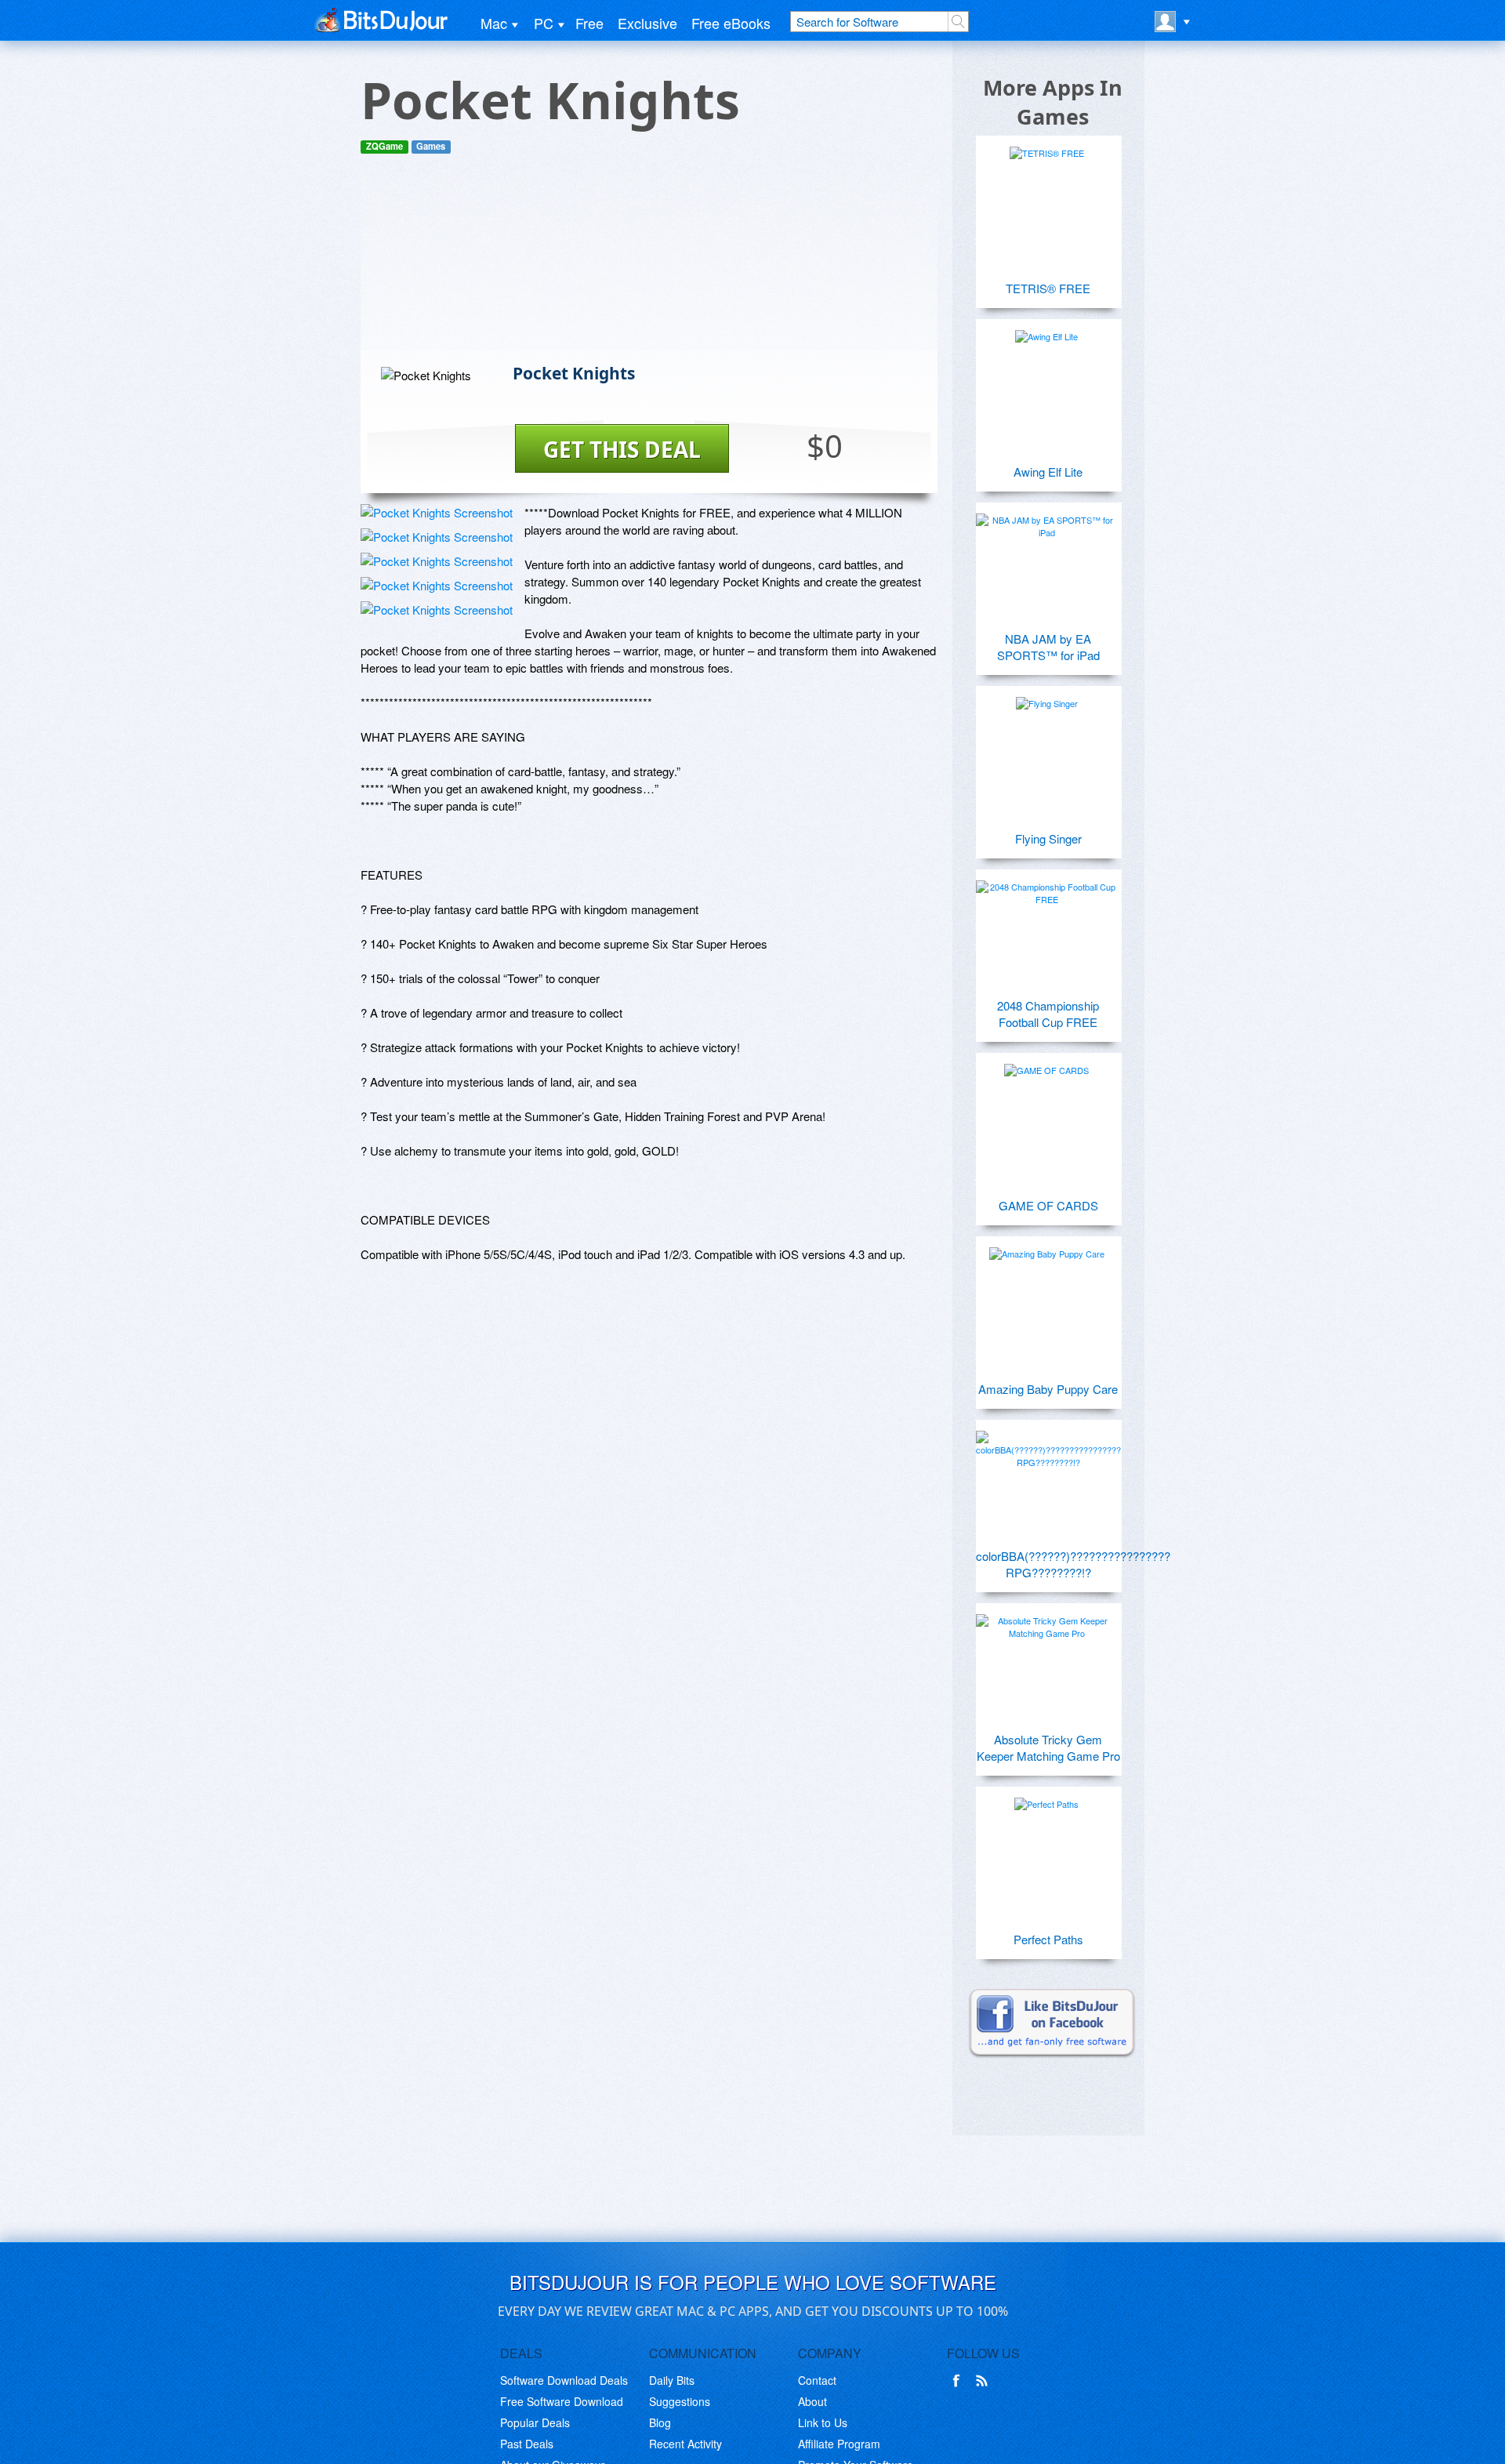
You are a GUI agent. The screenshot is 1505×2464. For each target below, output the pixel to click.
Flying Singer (1048, 838)
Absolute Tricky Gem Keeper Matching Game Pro (1048, 1747)
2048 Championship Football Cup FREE (1048, 1014)
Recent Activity (685, 2444)
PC (544, 23)
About (812, 2401)
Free (589, 23)
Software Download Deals (564, 2380)
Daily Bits (672, 2380)
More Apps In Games (1053, 102)
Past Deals (527, 2444)
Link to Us (823, 2422)
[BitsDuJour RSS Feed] (985, 2381)
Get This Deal (622, 449)
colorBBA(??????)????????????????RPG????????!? (1048, 1564)
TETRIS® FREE (1048, 288)
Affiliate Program (839, 2444)
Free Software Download (562, 2401)
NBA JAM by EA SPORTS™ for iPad (1048, 647)
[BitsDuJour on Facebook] (959, 2381)
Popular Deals (535, 2422)
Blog (660, 2422)
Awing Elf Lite (1048, 472)
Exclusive (647, 23)
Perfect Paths (1048, 1939)
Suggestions (680, 2401)
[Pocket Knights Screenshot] (437, 512)
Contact (817, 2380)
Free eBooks (731, 23)
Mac (494, 23)
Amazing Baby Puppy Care (1048, 1389)
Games (431, 146)
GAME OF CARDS (1048, 1205)
